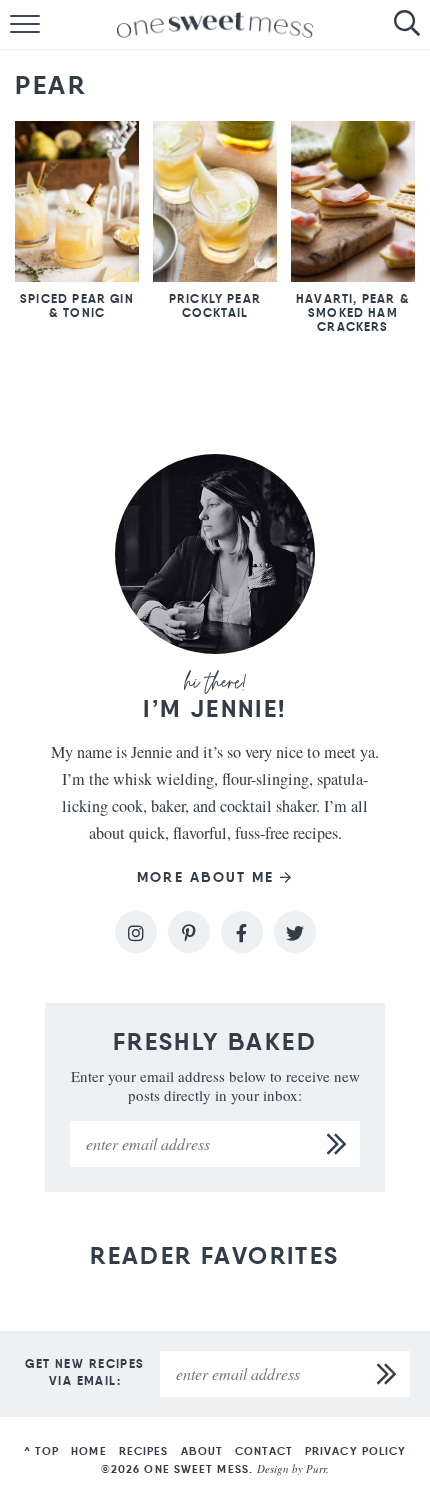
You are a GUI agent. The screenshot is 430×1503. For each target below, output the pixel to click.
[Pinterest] (189, 932)
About (202, 1451)
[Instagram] (136, 932)
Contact (264, 1451)
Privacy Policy (355, 1451)
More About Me (205, 877)
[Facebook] (242, 932)
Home (88, 1451)
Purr (316, 1468)
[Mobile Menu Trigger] (15, 25)
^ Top (42, 1451)
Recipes (144, 1451)
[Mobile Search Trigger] (415, 25)
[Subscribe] (337, 1144)
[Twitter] (295, 932)
